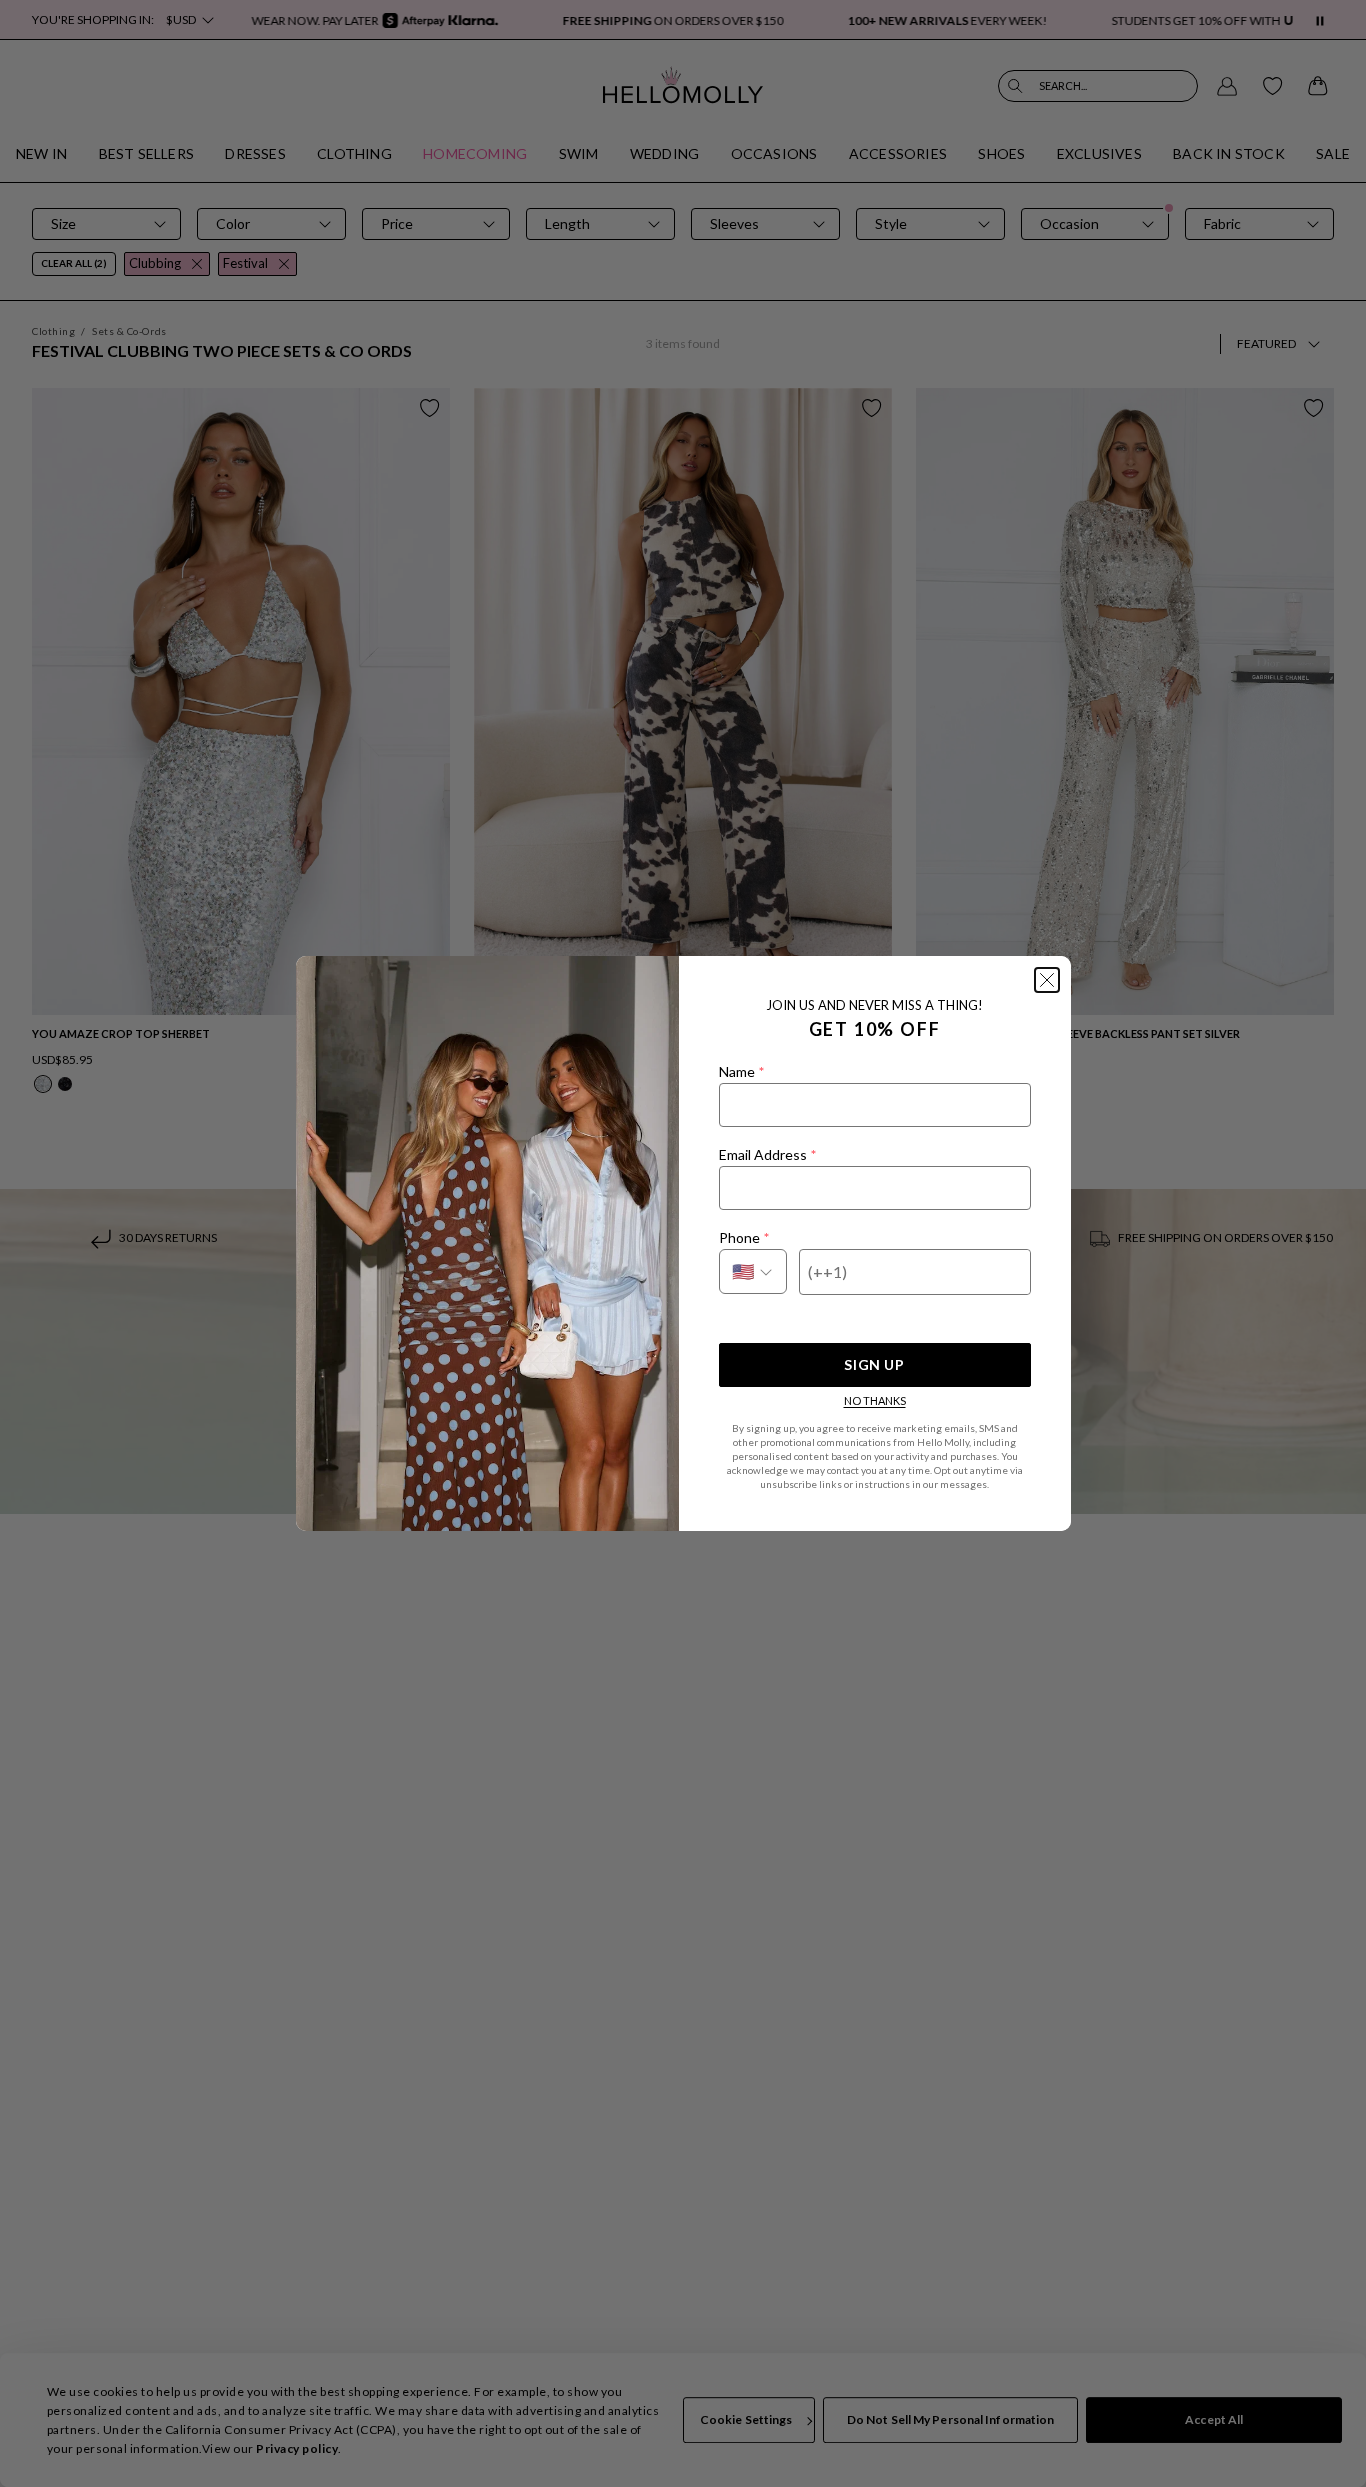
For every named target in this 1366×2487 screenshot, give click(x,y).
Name (741, 1071)
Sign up (874, 1364)
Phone (744, 1237)
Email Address (767, 1154)
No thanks (875, 1400)
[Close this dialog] (1047, 980)
